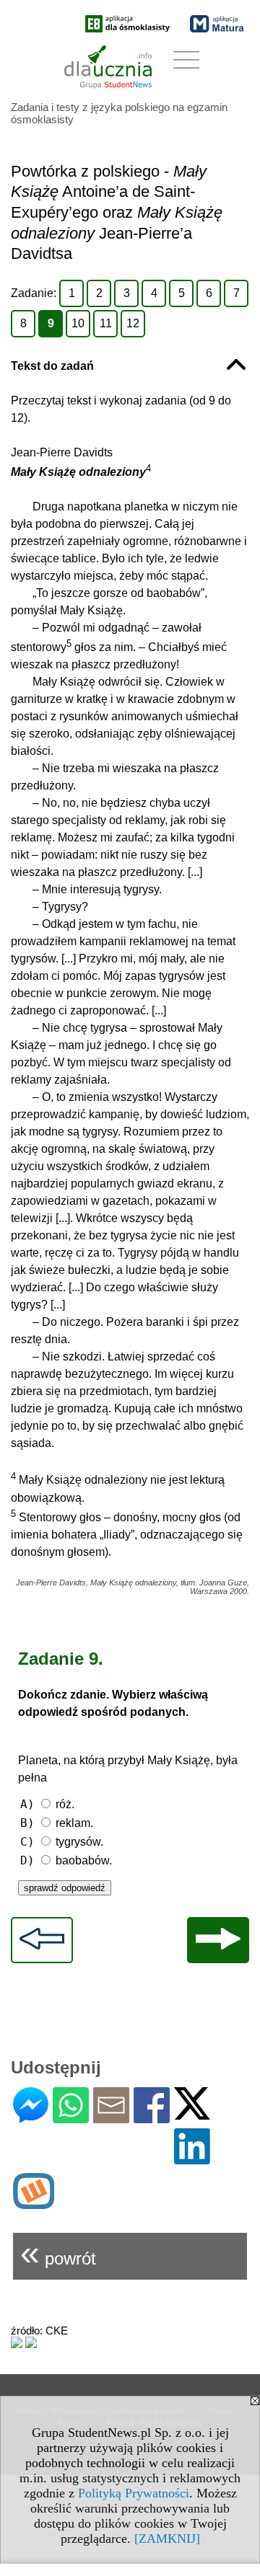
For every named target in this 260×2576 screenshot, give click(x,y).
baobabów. (66, 1860)
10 (78, 323)
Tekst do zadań (52, 366)
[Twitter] (192, 2114)
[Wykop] (34, 2203)
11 (106, 323)
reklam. (57, 1823)
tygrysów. (62, 1842)
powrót (58, 2253)
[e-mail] (111, 2117)
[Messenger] (31, 2117)
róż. (47, 1804)
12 (133, 323)
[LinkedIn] (192, 2158)
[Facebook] (152, 2117)
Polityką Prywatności (134, 2493)
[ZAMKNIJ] (167, 2539)
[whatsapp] (71, 2117)
